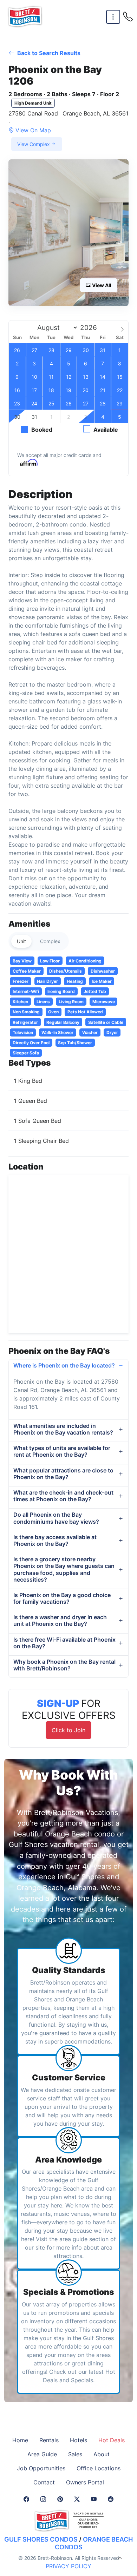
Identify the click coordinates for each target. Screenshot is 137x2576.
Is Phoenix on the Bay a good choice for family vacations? (62, 1598)
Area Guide (42, 2454)
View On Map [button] (33, 130)
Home (20, 2440)
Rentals (49, 2440)
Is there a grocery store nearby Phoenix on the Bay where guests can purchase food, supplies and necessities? (64, 1569)
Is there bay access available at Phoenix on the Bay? (55, 1540)
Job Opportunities (41, 2468)
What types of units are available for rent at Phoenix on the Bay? (62, 1451)
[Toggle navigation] (113, 17)
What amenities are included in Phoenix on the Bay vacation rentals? (63, 1429)
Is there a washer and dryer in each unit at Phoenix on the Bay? (60, 1620)
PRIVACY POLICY (68, 2566)
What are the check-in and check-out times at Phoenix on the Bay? (63, 1496)
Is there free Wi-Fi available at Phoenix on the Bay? (64, 1643)
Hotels (79, 2440)
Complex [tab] (50, 941)
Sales (75, 2454)
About (102, 2454)
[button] (68, 233)
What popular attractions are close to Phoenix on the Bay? (63, 1474)
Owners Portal (85, 2482)
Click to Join (68, 1730)
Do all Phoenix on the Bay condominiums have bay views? (56, 1518)
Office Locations (99, 2468)
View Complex (34, 144)
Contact (44, 2482)
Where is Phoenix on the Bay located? (64, 1365)
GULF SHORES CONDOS (41, 2539)
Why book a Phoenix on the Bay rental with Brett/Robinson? (64, 1665)
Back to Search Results (48, 53)
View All (101, 285)
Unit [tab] (21, 941)
